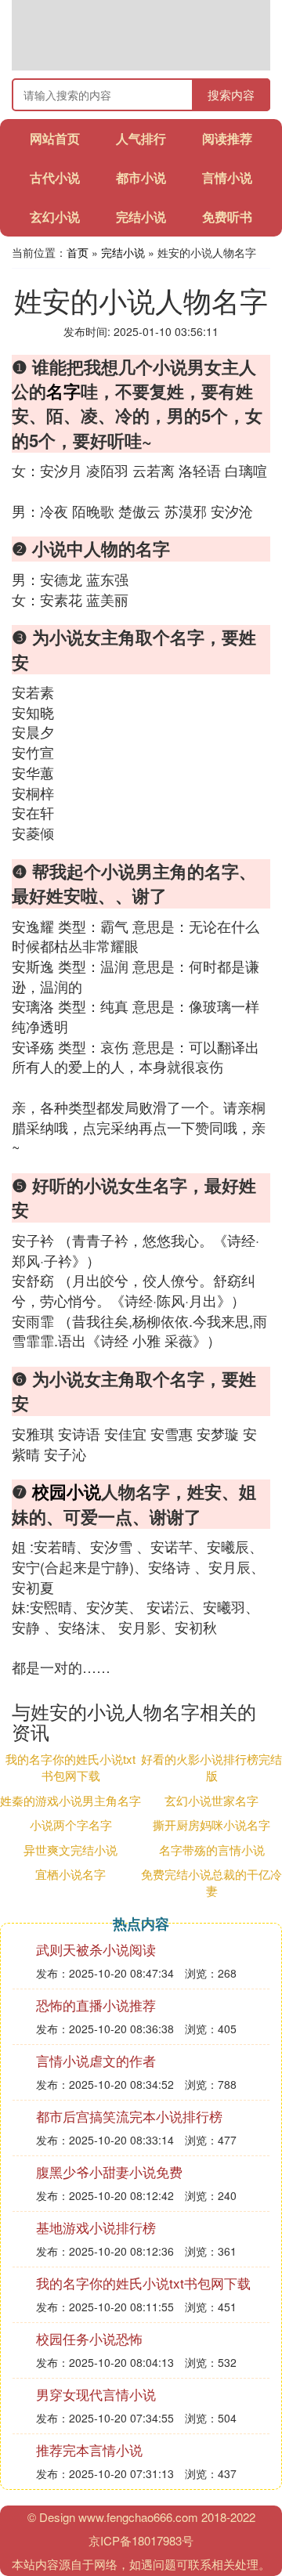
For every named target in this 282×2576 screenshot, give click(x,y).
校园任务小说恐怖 (89, 2338)
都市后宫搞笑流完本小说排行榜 (129, 2116)
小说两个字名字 (71, 1825)
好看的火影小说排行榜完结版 (211, 1767)
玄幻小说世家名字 (211, 1800)
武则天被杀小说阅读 (96, 1949)
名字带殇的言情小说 (212, 1850)
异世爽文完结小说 (70, 1850)
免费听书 (227, 217)
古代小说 (55, 177)
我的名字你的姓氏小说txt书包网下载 (70, 1767)
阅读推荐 (227, 138)
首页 (78, 252)
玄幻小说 (55, 217)
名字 (63, 391)
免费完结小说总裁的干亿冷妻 (211, 1882)
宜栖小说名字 (70, 1874)
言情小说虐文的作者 (96, 2060)
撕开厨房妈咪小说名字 (211, 1825)
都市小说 (141, 177)
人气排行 (141, 138)
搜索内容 (231, 94)
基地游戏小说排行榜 (96, 2227)
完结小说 (141, 217)
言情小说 (227, 177)
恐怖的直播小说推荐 (96, 2005)
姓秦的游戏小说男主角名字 (70, 1800)
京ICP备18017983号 (141, 2540)
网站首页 (55, 138)
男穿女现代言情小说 (96, 2394)
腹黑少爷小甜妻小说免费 (109, 2171)
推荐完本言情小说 (89, 2450)
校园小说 (67, 1491)
